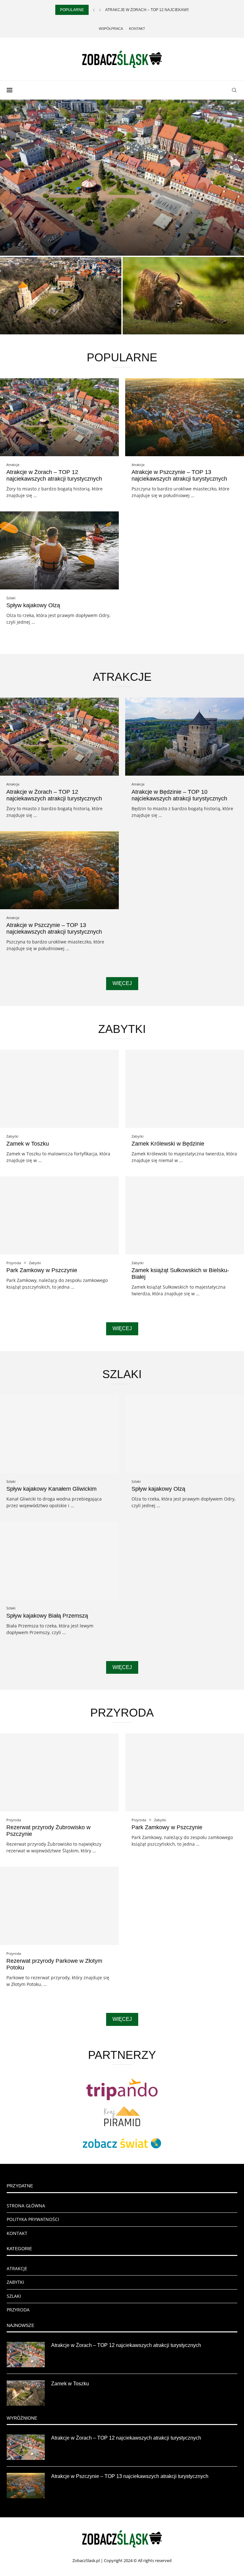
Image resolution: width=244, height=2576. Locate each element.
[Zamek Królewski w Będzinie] (185, 1089)
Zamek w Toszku (29, 326)
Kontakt (137, 29)
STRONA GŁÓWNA (26, 2206)
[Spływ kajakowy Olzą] (59, 550)
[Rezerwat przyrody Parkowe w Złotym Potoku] (59, 1906)
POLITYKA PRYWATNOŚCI (33, 2219)
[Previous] (94, 10)
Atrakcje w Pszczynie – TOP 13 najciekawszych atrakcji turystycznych (179, 475)
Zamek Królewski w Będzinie (168, 1144)
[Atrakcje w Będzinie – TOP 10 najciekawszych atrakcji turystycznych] (185, 737)
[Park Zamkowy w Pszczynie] (59, 1215)
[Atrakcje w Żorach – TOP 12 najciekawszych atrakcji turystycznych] (59, 417)
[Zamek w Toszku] (61, 296)
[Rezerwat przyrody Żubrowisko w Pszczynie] (183, 296)
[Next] (100, 10)
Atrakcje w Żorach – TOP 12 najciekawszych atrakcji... (163, 10)
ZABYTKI (15, 2282)
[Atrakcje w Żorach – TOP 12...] (122, 178)
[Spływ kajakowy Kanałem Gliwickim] (59, 1434)
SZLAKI (14, 2296)
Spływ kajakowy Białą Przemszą (47, 1616)
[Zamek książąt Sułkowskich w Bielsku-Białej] (185, 1215)
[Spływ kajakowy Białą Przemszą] (59, 1561)
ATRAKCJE (17, 2268)
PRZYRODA (18, 2310)
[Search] (234, 90)
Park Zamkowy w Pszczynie (42, 1270)
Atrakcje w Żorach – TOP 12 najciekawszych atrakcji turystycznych (54, 475)
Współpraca (111, 29)
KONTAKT (17, 2233)
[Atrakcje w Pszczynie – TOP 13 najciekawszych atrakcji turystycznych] (185, 417)
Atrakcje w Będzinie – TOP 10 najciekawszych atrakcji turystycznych (179, 795)
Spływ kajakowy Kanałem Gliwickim (51, 1489)
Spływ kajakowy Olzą (33, 605)
